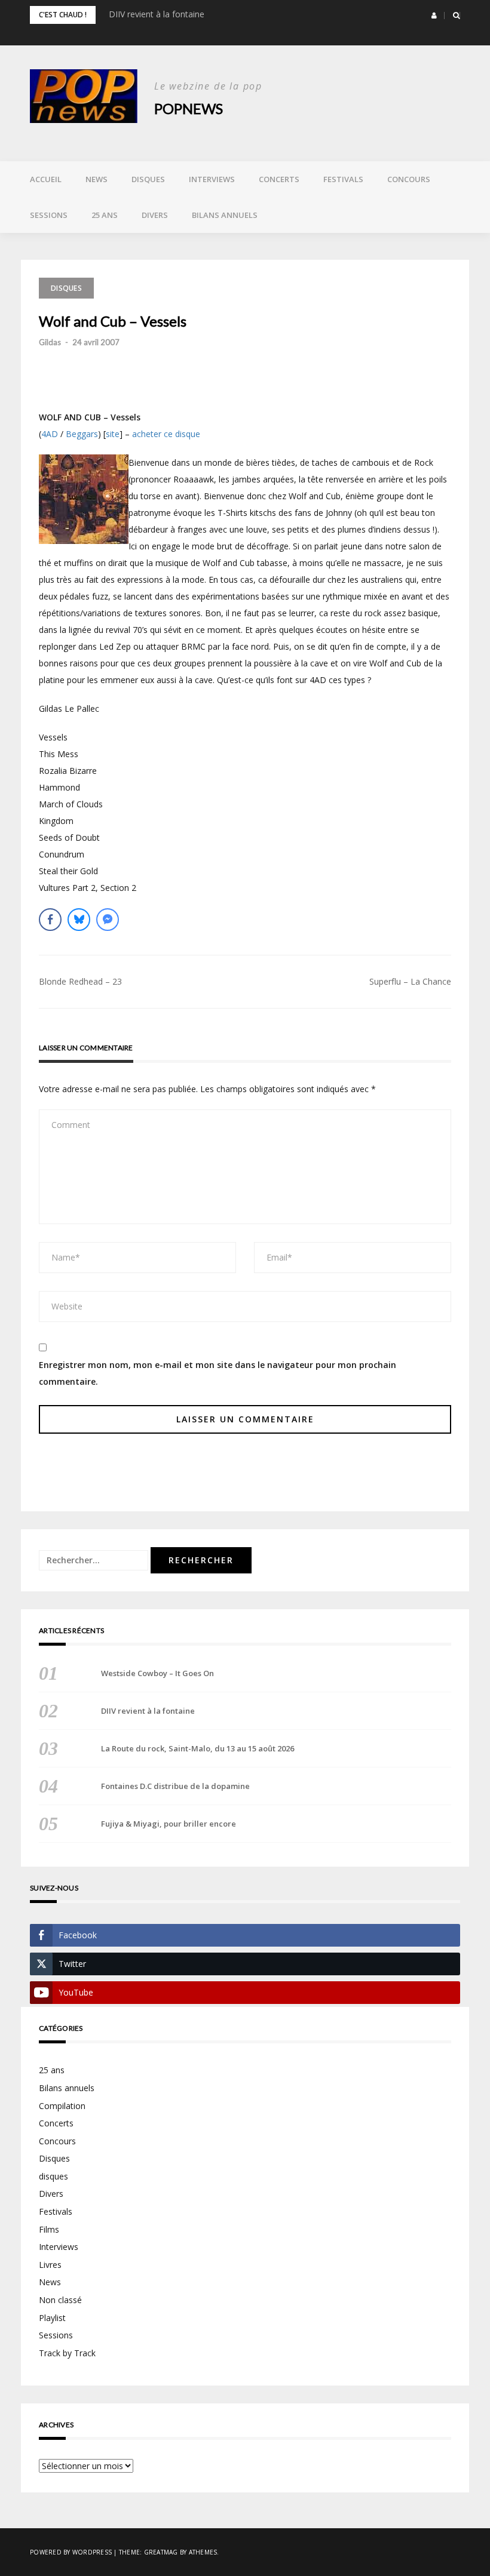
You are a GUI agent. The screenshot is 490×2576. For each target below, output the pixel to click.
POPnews (189, 108)
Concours (409, 179)
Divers (155, 215)
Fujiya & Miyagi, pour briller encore (169, 1824)
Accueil (46, 179)
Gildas (50, 342)
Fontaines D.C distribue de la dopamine (175, 1786)
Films (49, 2229)
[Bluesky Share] (79, 920)
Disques (148, 179)
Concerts (279, 179)
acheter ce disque (166, 434)
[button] (434, 16)
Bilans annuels (225, 215)
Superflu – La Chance (410, 981)
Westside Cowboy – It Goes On (157, 1673)
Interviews (212, 179)
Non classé (60, 2300)
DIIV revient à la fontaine (157, 14)
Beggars (82, 434)
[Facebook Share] (50, 920)
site (113, 434)
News (97, 179)
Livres (50, 2265)
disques (53, 2176)
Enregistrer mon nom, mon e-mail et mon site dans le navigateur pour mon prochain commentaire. (218, 1373)
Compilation (62, 2106)
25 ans (105, 215)
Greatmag (161, 2552)
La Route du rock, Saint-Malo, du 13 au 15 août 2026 (197, 1748)
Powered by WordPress (71, 2552)
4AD (50, 434)
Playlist (52, 2318)
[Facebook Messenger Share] (108, 920)
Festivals (343, 179)
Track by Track (67, 2353)
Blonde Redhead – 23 (80, 981)
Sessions (49, 215)
